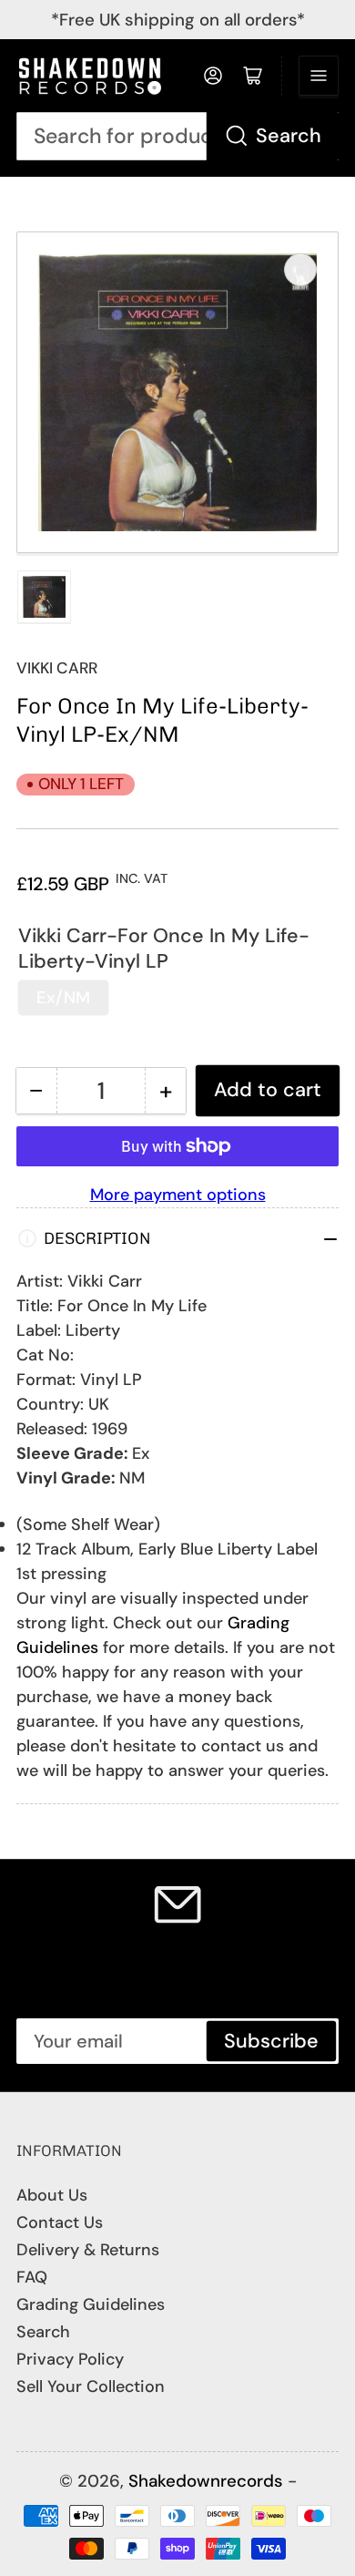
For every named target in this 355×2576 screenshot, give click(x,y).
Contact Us (60, 2222)
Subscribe (271, 2041)
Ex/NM (63, 997)
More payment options (178, 1195)
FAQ (32, 2277)
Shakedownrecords (206, 2481)
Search (289, 136)
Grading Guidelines (91, 2304)
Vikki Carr (57, 668)
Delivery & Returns (88, 2250)
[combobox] (177, 136)
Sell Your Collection (91, 2386)
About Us (52, 2195)
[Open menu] (319, 76)
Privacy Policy (70, 2359)
